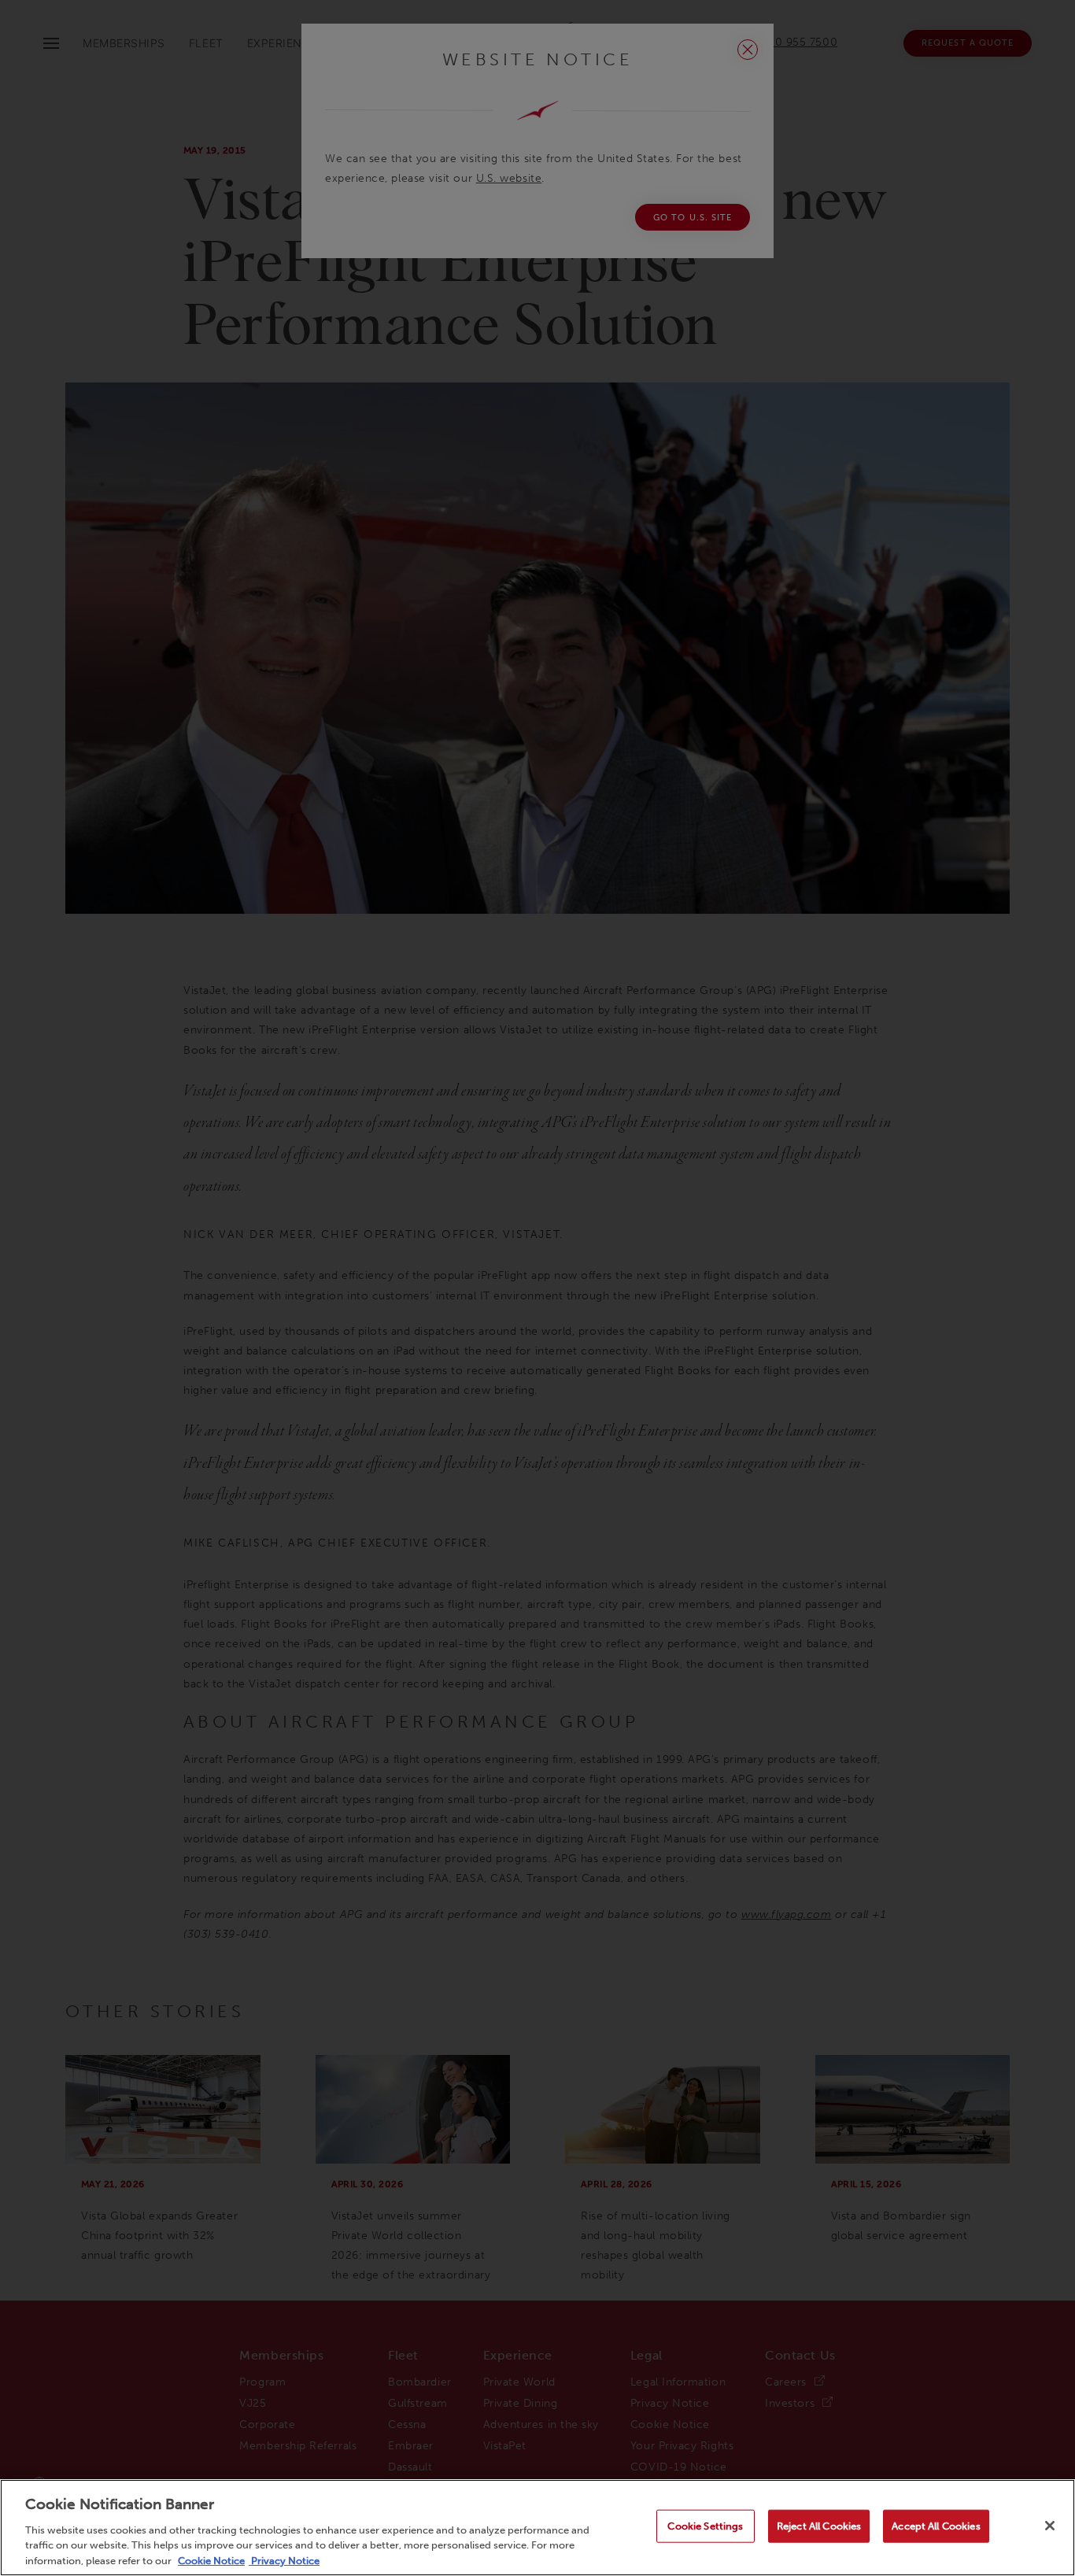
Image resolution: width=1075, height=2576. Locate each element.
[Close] (1050, 2526)
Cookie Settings (705, 2526)
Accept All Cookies (936, 2526)
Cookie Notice (211, 2560)
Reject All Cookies (819, 2526)
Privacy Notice (284, 2560)
